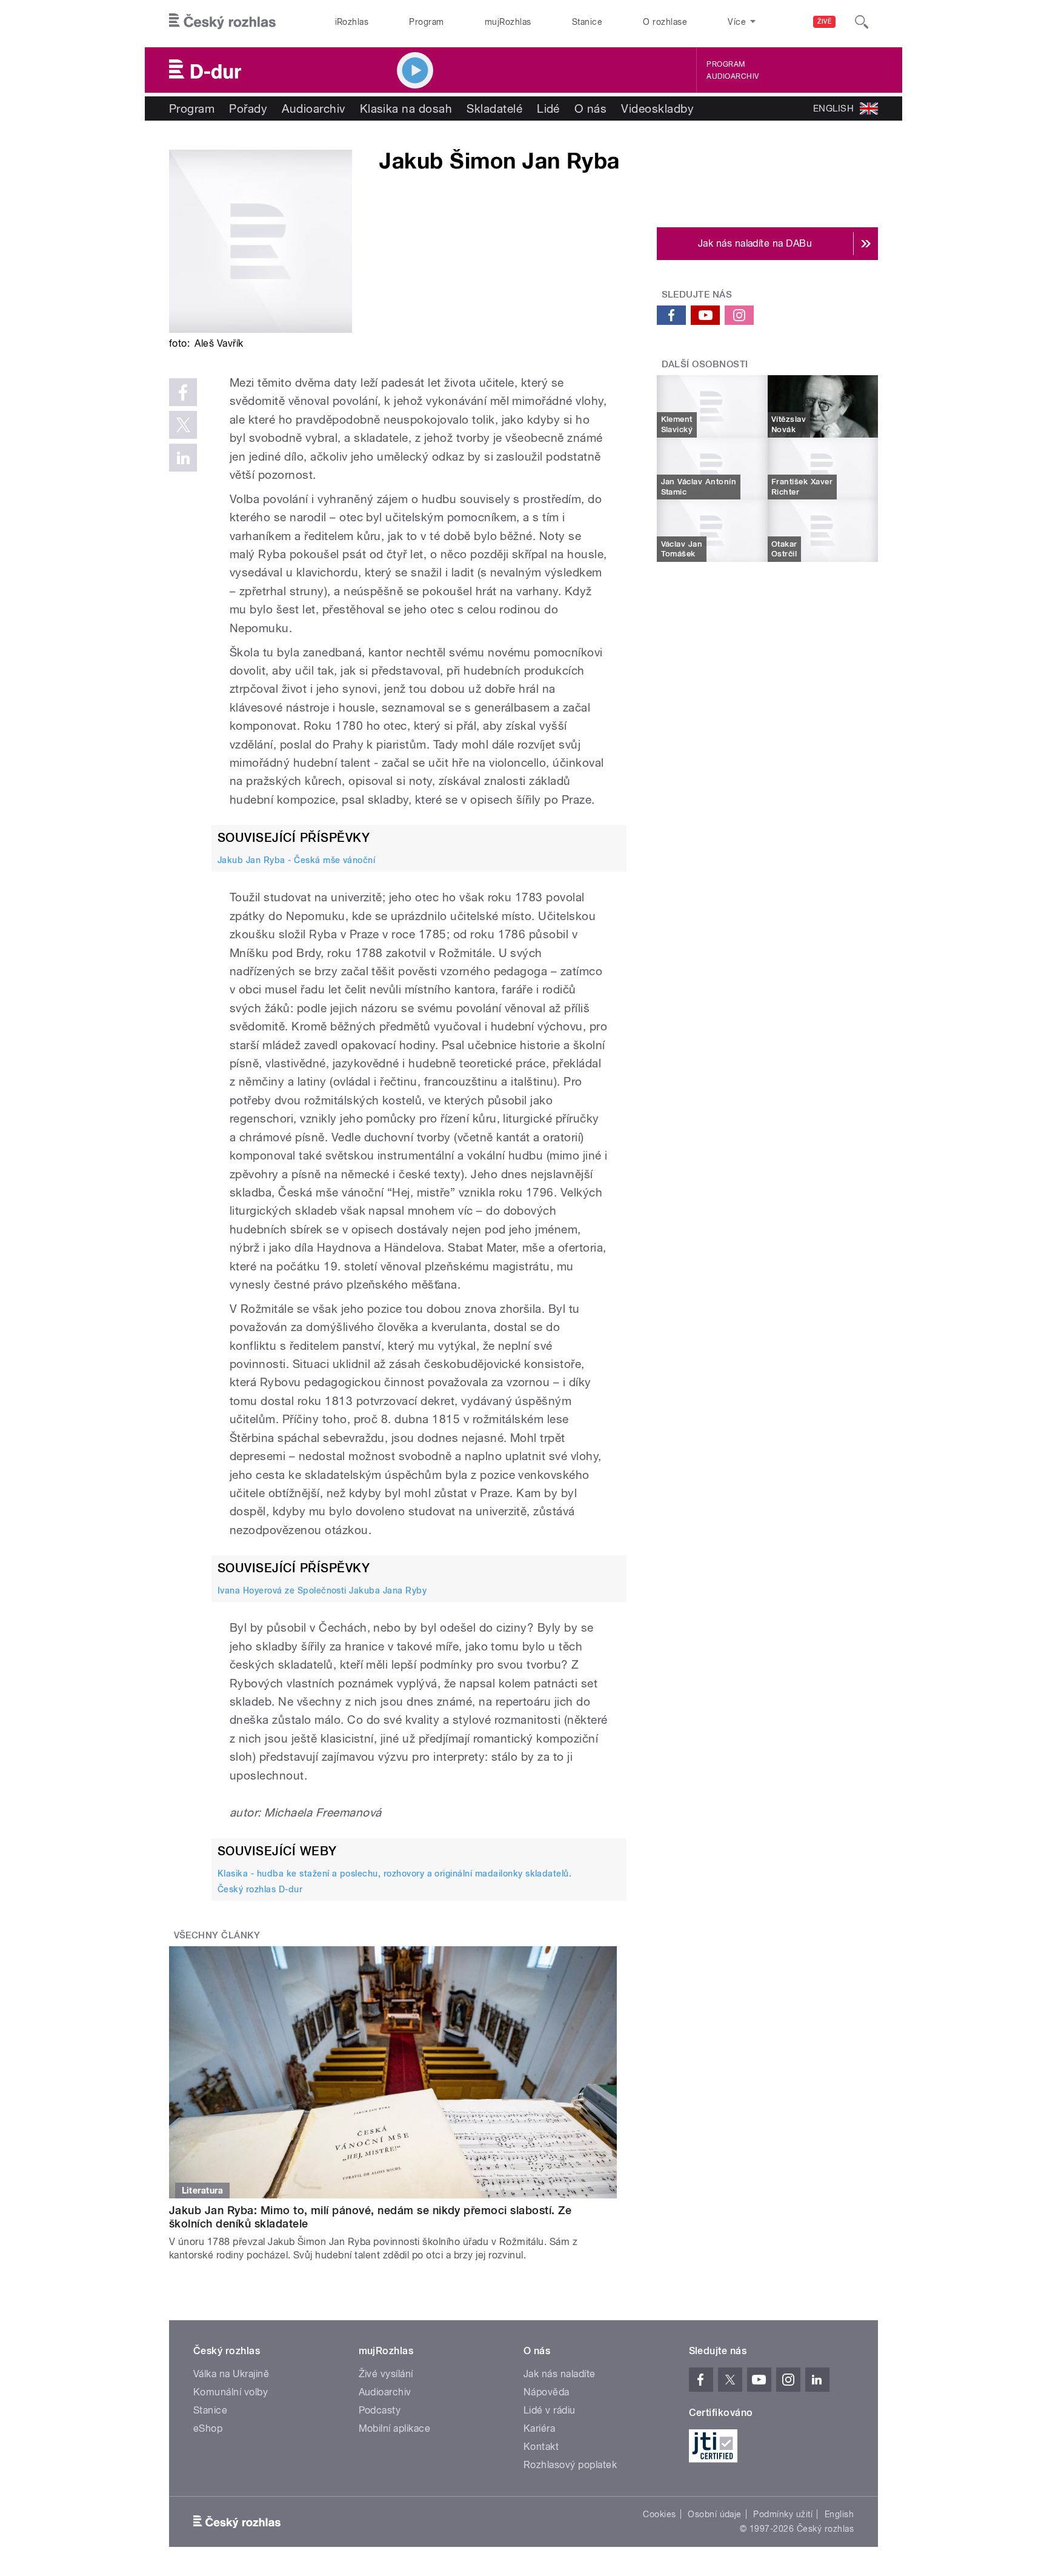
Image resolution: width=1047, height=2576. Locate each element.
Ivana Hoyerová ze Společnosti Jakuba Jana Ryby (322, 1590)
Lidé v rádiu (550, 2410)
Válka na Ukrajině (231, 2374)
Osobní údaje (715, 2514)
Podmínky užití (783, 2514)
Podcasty (380, 2410)
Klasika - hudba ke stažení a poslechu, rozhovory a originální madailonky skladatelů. (394, 1874)
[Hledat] (862, 22)
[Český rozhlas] (222, 22)
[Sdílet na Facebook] (183, 392)
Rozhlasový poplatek (570, 2465)
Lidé (548, 108)
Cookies (659, 2514)
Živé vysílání (386, 2374)
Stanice (587, 22)
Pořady (248, 108)
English (839, 2514)
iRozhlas (352, 22)
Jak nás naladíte (560, 2374)
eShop (208, 2428)
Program (426, 22)
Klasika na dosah (406, 108)
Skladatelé (494, 108)
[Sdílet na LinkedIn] (183, 458)
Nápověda (547, 2392)
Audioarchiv (733, 76)
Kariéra (539, 2428)
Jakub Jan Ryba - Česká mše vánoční (296, 860)
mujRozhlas (508, 22)
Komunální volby (231, 2392)
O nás (590, 108)
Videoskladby (657, 108)
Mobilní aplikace (395, 2428)
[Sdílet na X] (183, 425)
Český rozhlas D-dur (260, 1889)
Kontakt (541, 2447)
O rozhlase (665, 22)
